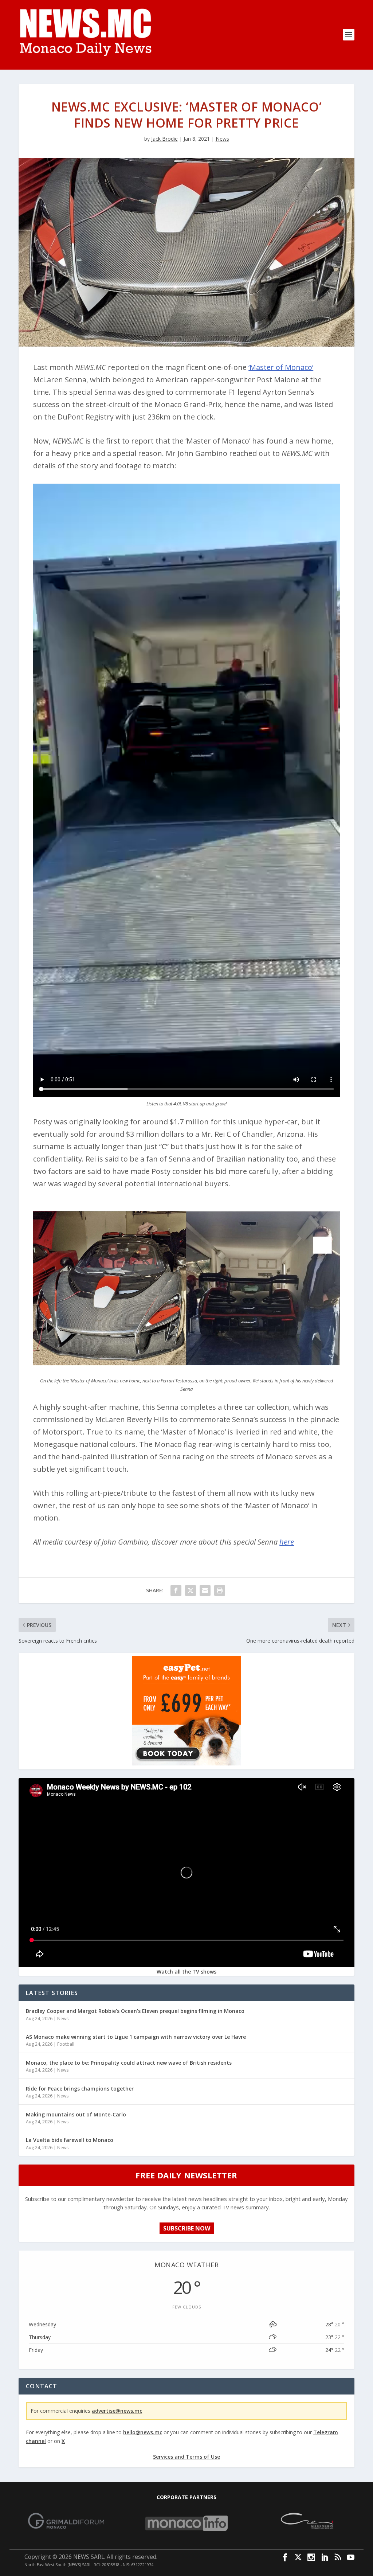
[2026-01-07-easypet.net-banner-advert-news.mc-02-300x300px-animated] (186, 1763)
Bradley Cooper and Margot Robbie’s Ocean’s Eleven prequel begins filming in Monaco (135, 2011)
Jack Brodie (164, 139)
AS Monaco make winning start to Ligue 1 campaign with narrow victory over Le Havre (136, 2037)
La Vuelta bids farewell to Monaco (70, 2140)
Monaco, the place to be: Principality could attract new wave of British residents (129, 2063)
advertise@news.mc (117, 2411)
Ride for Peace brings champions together (80, 2089)
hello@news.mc (143, 2432)
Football (66, 2044)
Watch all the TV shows (186, 1972)
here (287, 1542)
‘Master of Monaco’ (281, 367)
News (222, 139)
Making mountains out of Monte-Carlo (76, 2114)
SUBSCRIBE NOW (187, 2228)
